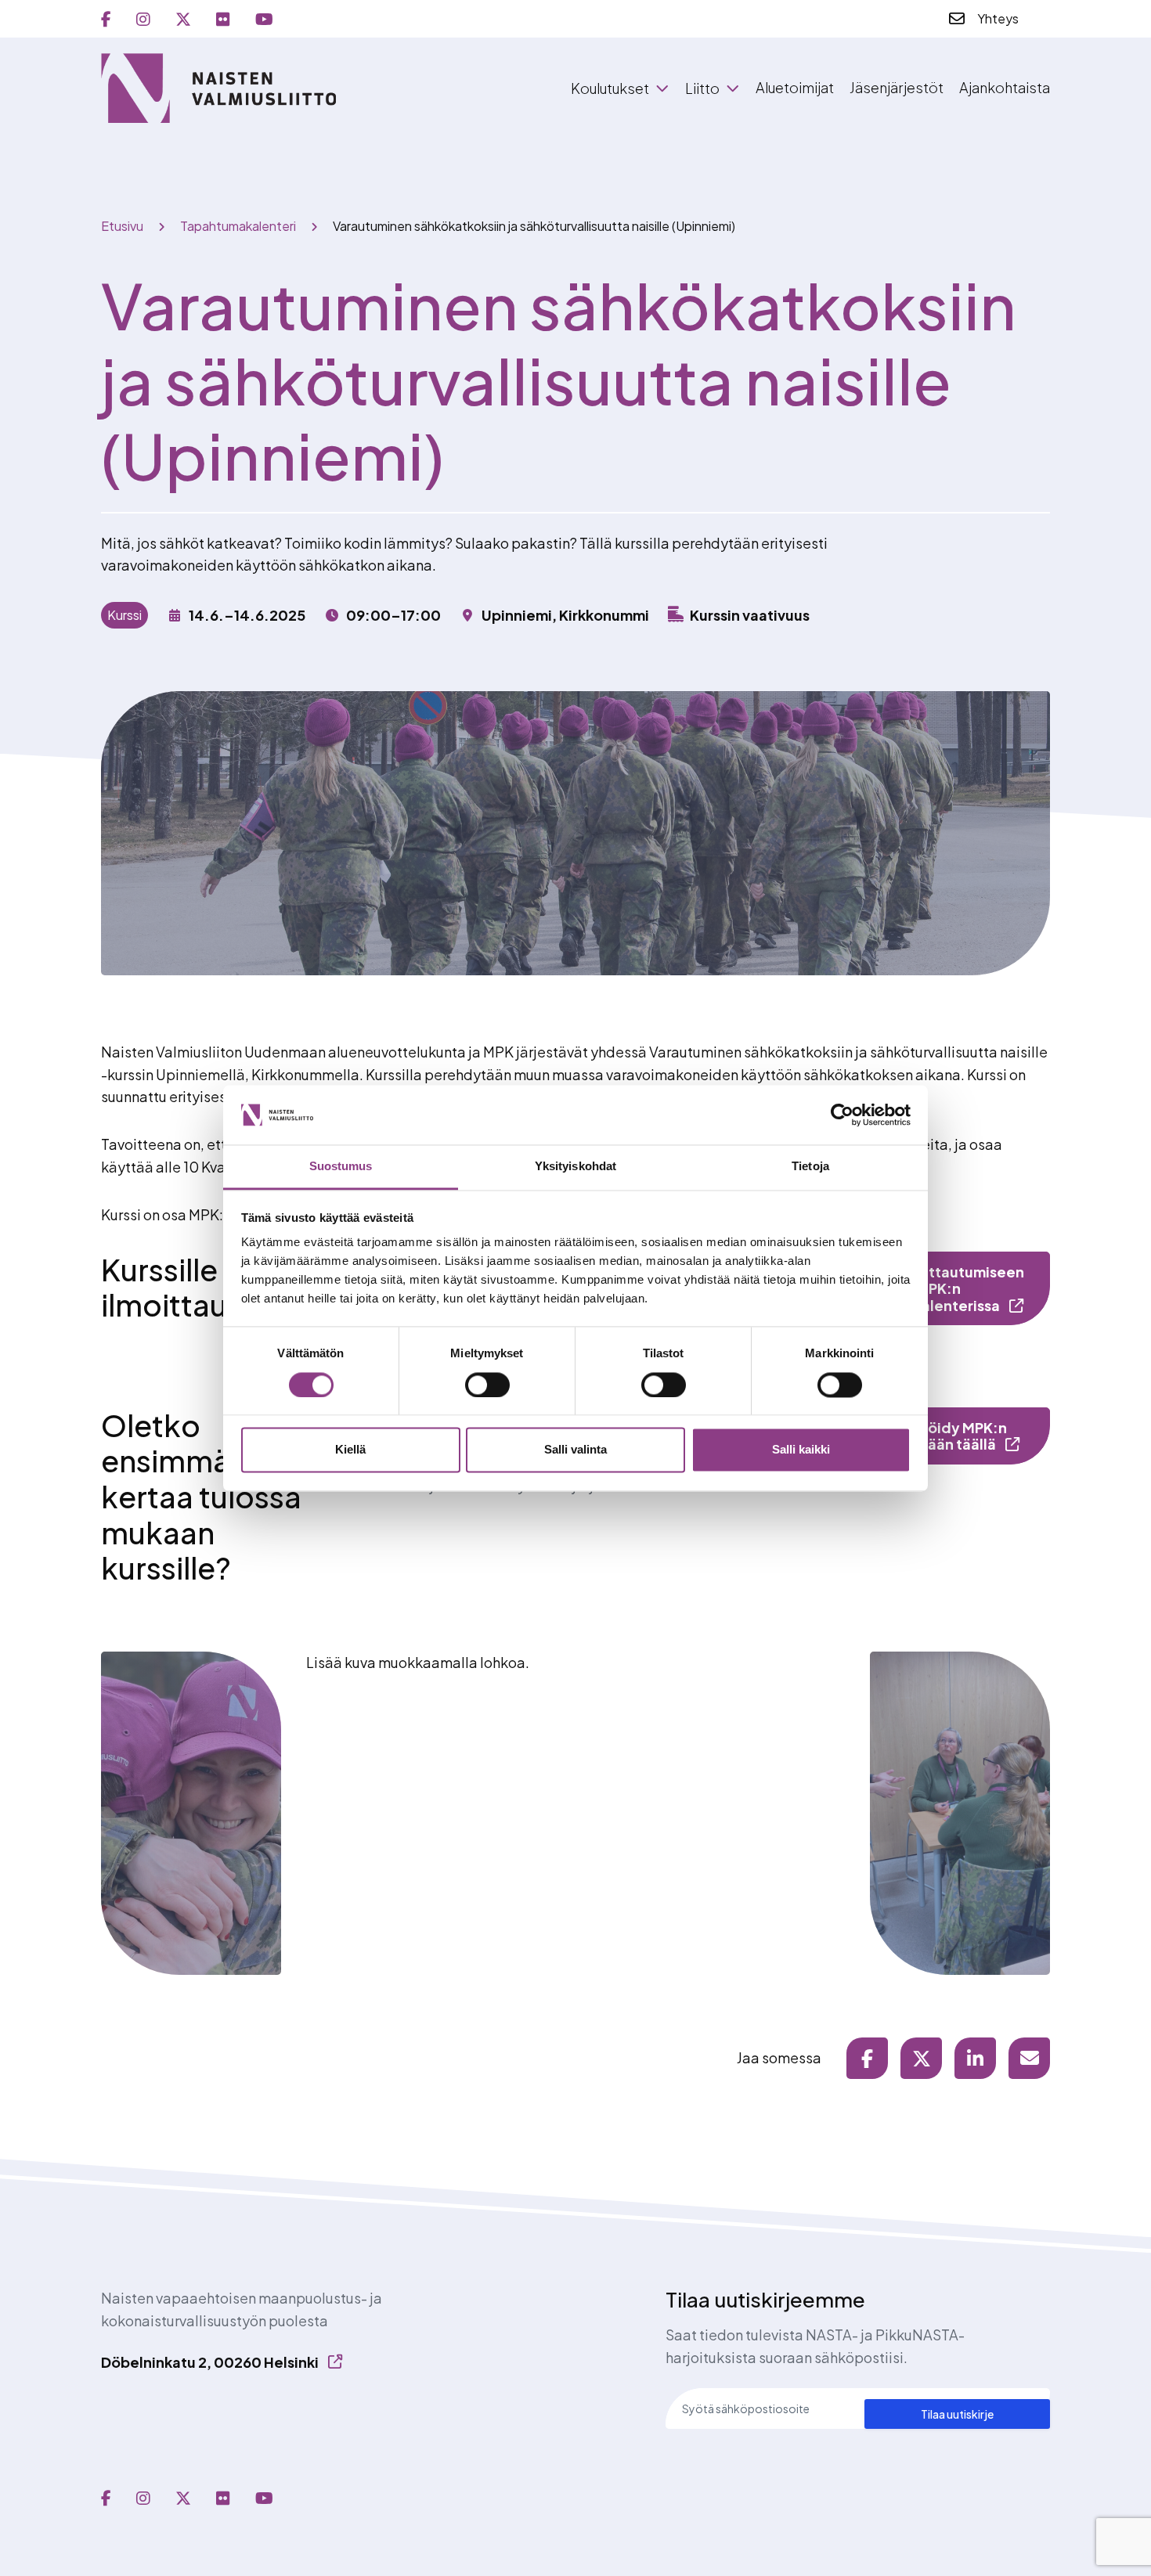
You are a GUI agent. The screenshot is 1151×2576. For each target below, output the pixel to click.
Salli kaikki (801, 1450)
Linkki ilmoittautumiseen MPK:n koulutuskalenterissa (938, 1288)
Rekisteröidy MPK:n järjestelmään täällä (932, 1436)
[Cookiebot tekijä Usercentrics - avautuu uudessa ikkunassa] (842, 1115)
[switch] (487, 1385)
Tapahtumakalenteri (238, 226)
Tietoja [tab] (810, 1167)
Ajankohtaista (1005, 87)
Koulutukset (610, 88)
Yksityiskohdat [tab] (575, 1167)
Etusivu (122, 226)
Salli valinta (575, 1450)
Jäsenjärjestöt (897, 87)
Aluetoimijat (795, 87)
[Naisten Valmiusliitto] (218, 88)
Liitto (702, 88)
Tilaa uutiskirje (957, 2414)
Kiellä (350, 1450)
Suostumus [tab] (341, 1167)
